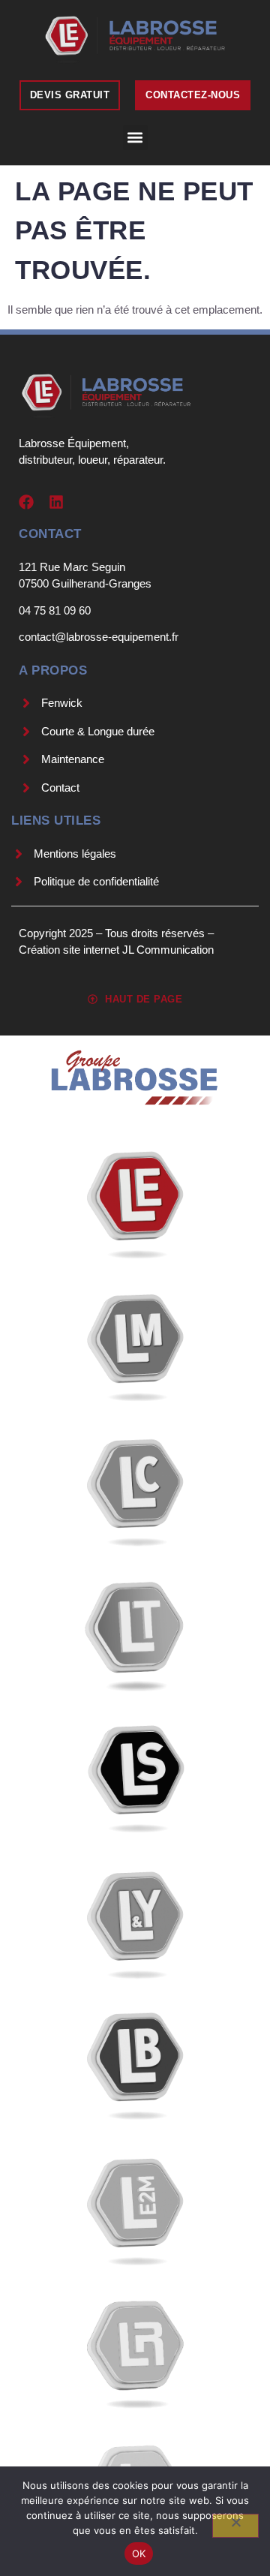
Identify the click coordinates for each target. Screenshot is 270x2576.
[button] (135, 138)
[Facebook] (26, 502)
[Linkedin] (56, 502)
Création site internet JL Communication (116, 950)
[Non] (235, 2526)
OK (139, 2553)
